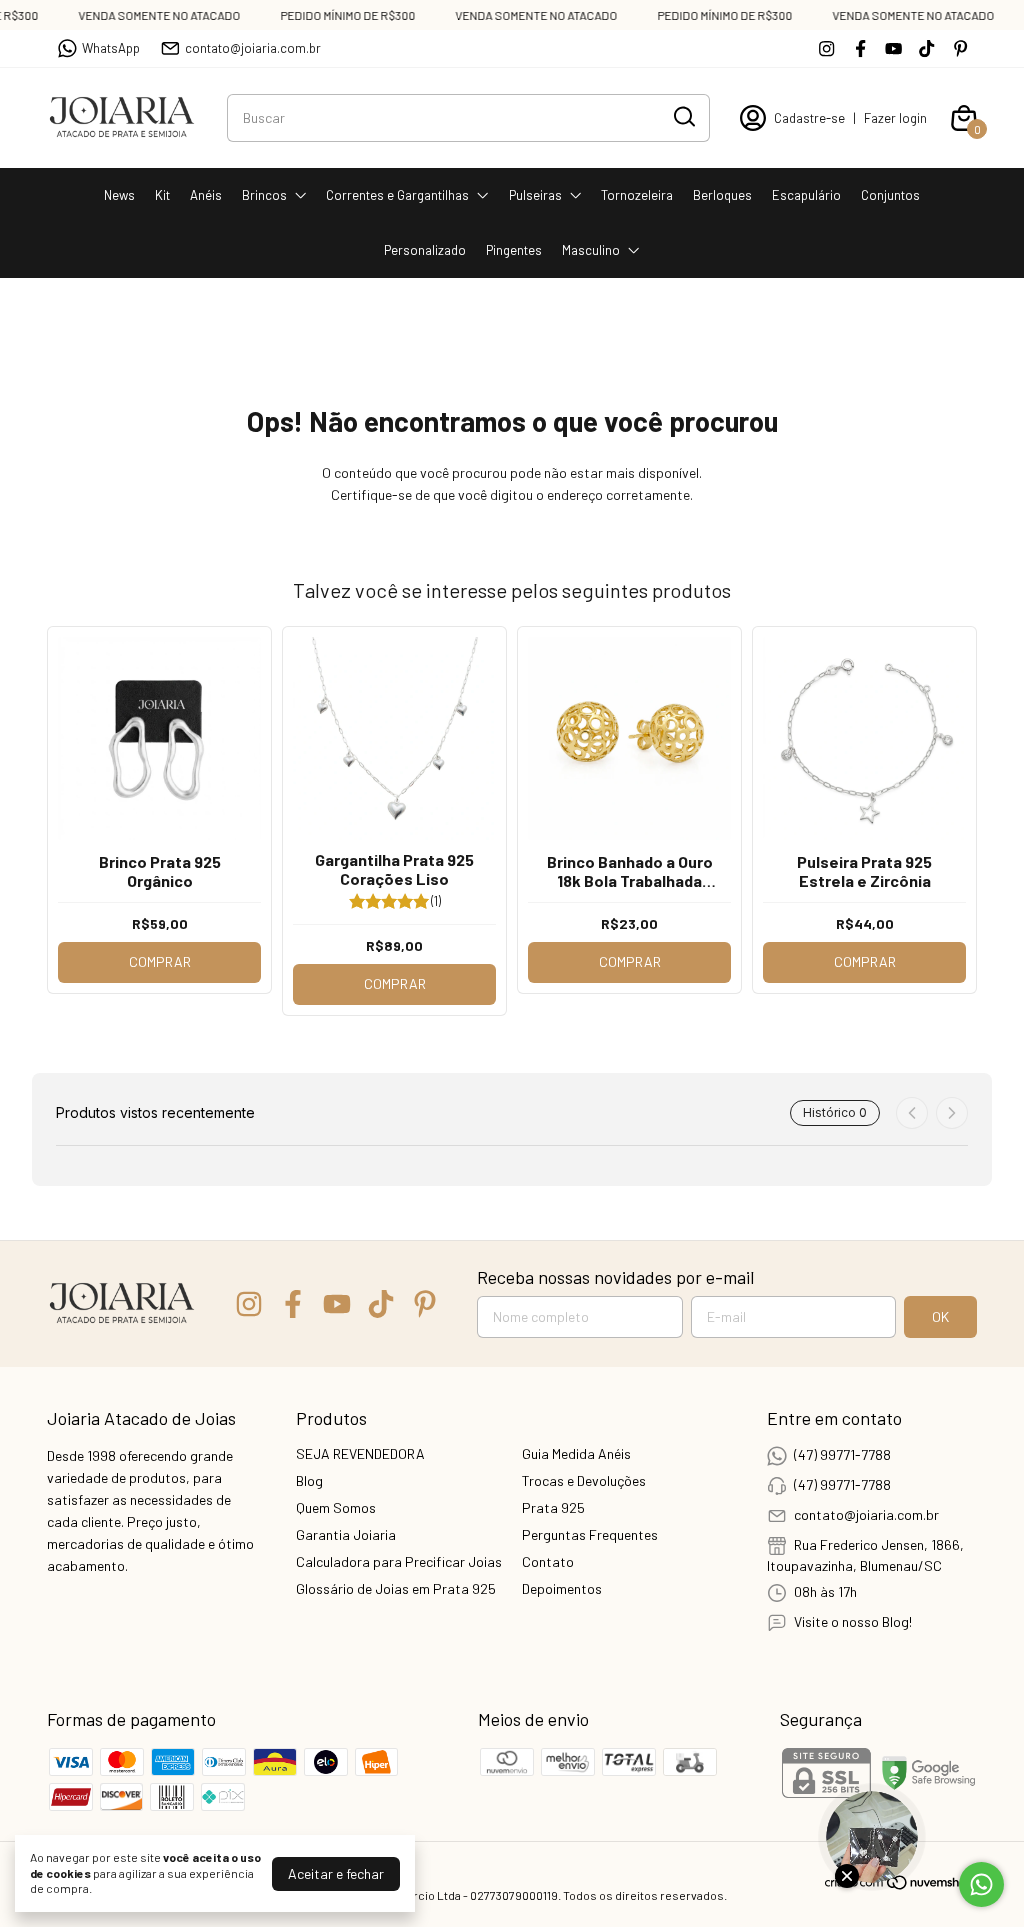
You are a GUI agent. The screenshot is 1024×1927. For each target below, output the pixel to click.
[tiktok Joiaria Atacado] (926, 48)
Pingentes (514, 250)
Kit (162, 195)
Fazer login (895, 118)
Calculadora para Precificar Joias (399, 1561)
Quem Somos (336, 1507)
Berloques (722, 195)
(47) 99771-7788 (842, 1454)
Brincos (264, 195)
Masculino (591, 250)
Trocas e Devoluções (584, 1480)
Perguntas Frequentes (590, 1534)
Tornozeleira (637, 195)
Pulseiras (535, 195)
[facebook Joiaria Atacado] (860, 48)
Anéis (206, 195)
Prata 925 (553, 1507)
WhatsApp (111, 48)
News (119, 195)
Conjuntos (890, 195)
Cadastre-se (809, 118)
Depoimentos (562, 1588)
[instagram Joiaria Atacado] (826, 48)
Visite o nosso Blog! (853, 1621)
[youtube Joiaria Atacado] (893, 48)
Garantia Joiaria (346, 1534)
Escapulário (806, 195)
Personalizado (425, 250)
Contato (548, 1561)
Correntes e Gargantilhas (397, 195)
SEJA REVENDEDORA (360, 1453)
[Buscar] (683, 117)
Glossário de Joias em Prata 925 (396, 1588)
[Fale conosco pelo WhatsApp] (981, 1884)
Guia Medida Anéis (576, 1453)
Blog (309, 1480)
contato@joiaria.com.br (253, 48)
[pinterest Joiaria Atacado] (960, 48)
